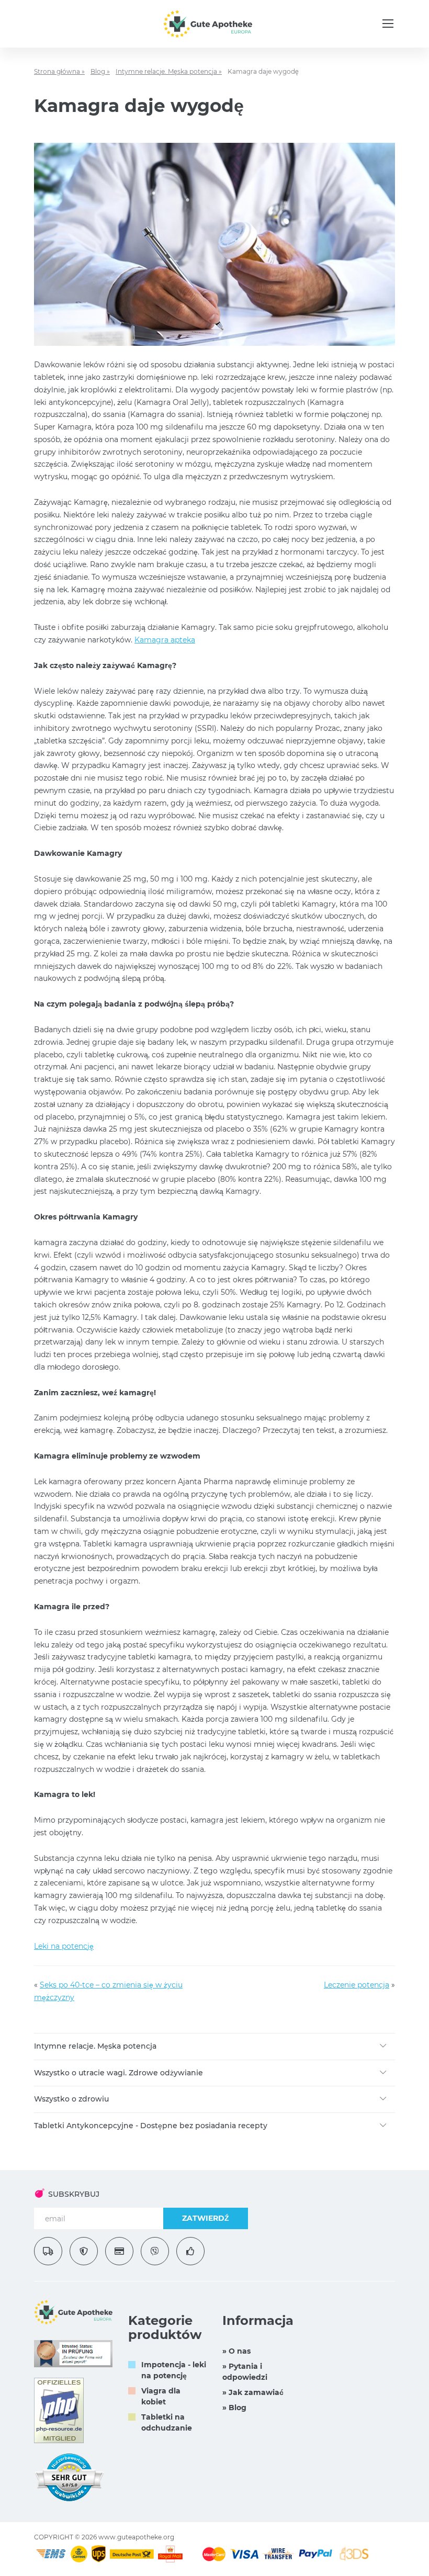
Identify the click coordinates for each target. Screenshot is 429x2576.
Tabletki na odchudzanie (167, 2422)
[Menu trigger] (388, 24)
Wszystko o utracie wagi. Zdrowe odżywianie (118, 2073)
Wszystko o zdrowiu (71, 2099)
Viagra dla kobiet (161, 2396)
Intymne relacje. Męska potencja (95, 2046)
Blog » (100, 71)
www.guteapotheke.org (136, 2537)
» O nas (236, 2351)
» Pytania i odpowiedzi (245, 2372)
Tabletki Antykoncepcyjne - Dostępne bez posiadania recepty (151, 2126)
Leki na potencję (64, 1946)
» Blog (234, 2408)
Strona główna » (59, 71)
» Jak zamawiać (253, 2392)
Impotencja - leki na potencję (174, 2370)
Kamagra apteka (165, 640)
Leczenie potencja (357, 1985)
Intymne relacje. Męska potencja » (169, 71)
